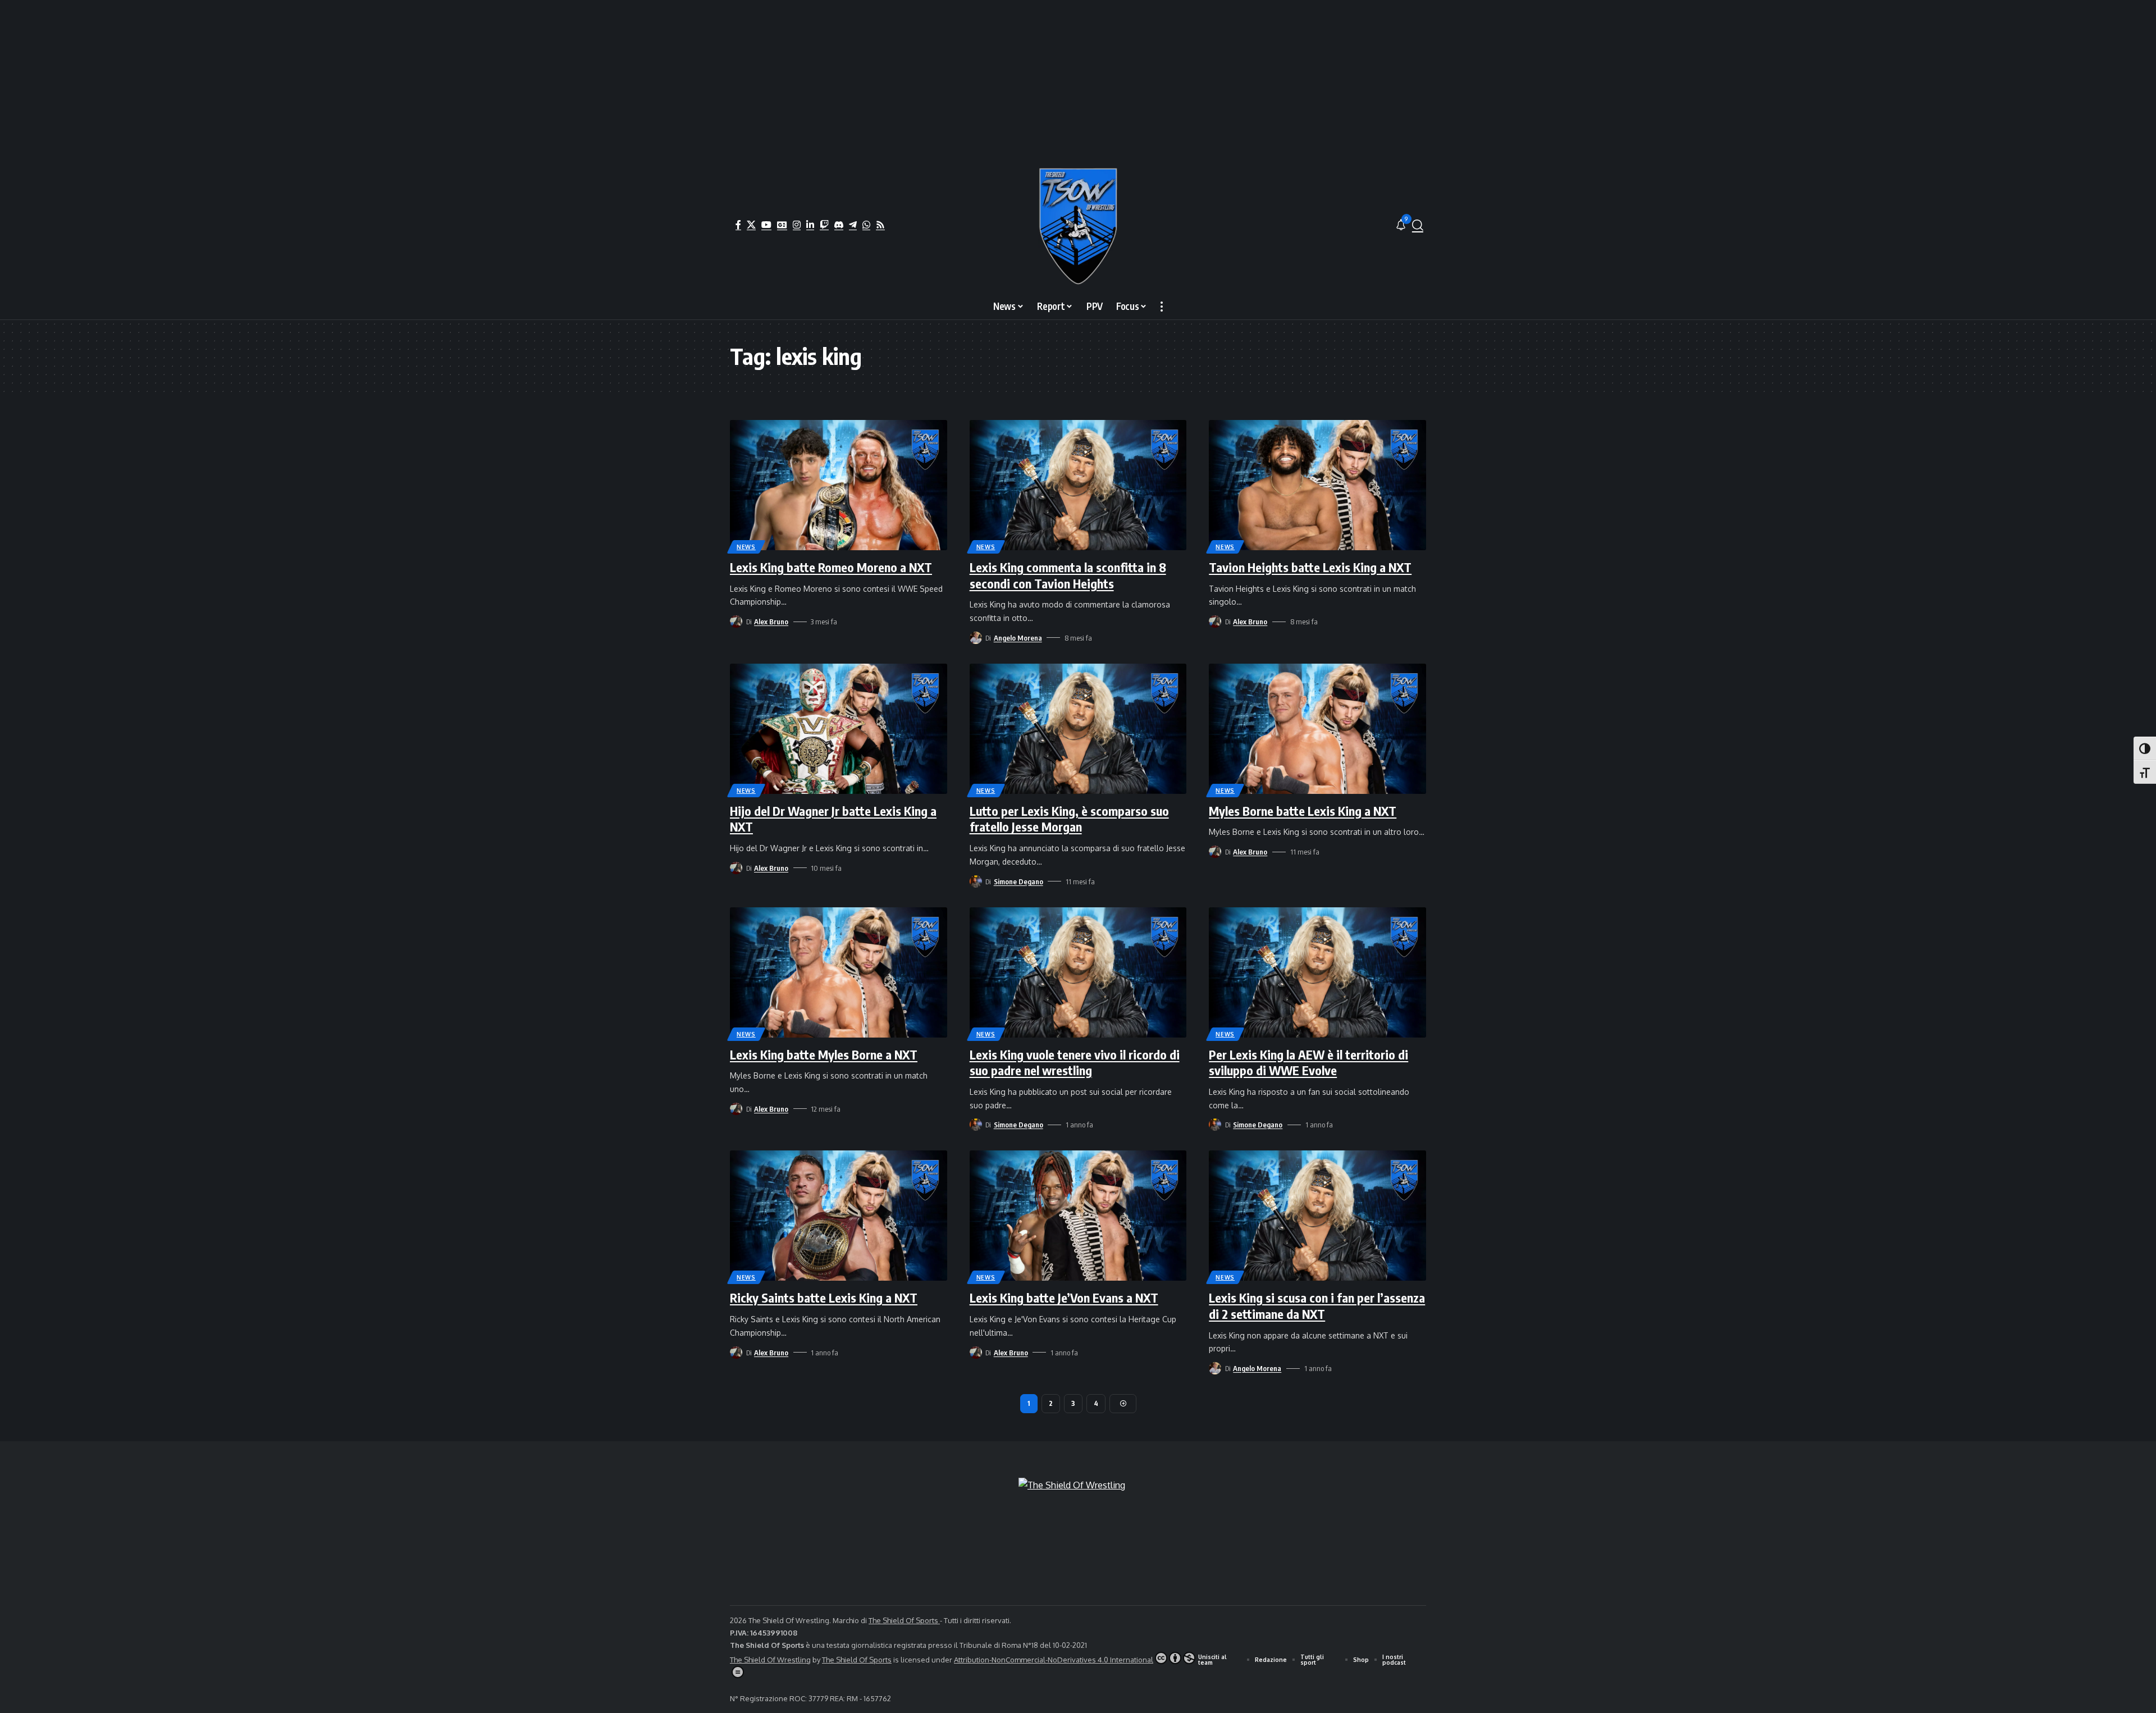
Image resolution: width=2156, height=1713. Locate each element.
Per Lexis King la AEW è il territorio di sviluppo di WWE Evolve (1308, 1063)
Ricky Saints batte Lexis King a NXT (824, 1298)
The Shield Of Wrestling (770, 1660)
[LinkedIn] (810, 225)
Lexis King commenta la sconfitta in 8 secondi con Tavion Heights (1068, 575)
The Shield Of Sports (904, 1620)
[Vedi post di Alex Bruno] (736, 622)
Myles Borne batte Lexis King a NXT (1303, 811)
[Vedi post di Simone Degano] (976, 881)
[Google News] (782, 225)
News (746, 547)
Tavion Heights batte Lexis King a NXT (1310, 567)
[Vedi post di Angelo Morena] (976, 638)
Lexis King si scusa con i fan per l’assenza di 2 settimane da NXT (1317, 1306)
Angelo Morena (1018, 638)
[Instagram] (797, 225)
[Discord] (839, 225)
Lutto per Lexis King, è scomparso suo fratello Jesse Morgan (1069, 819)
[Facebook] (738, 225)
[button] (1418, 225)
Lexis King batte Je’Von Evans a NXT (1064, 1298)
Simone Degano (1018, 881)
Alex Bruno (771, 622)
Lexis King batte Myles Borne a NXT (824, 1054)
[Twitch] (824, 225)
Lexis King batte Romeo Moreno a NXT (831, 567)
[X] (751, 225)
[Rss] (880, 225)
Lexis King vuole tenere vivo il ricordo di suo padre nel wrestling (1075, 1063)
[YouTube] (766, 225)
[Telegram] (853, 225)
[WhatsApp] (866, 225)
